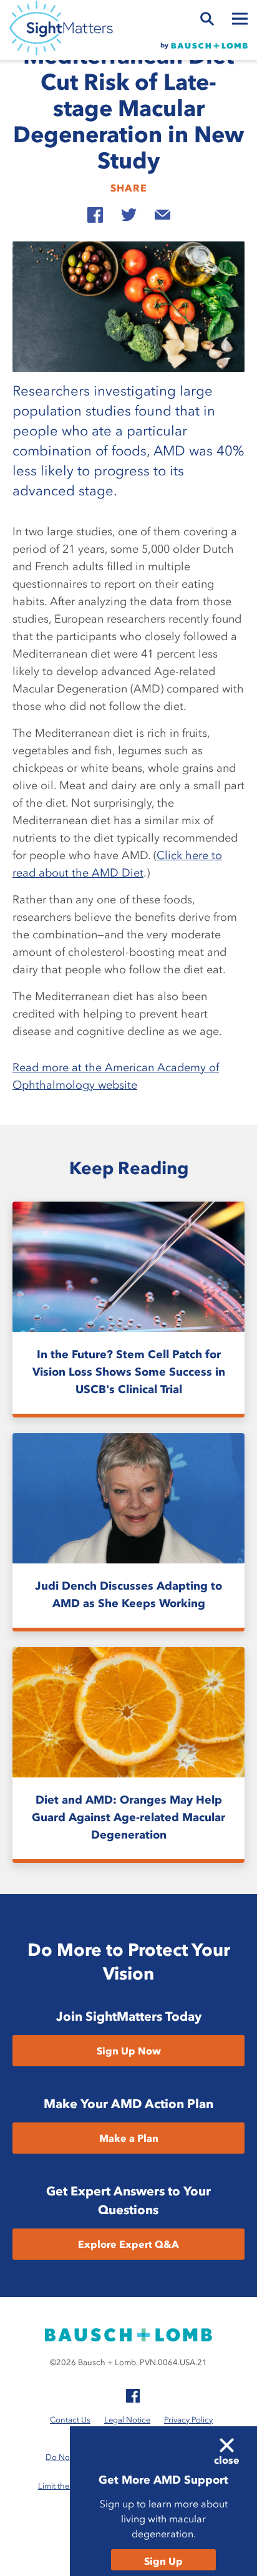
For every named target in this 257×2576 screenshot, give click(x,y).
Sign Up (163, 2561)
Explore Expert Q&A (128, 2244)
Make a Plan (129, 2138)
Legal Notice (127, 2420)
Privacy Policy (188, 2420)
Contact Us (70, 2420)
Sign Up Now (129, 2051)
